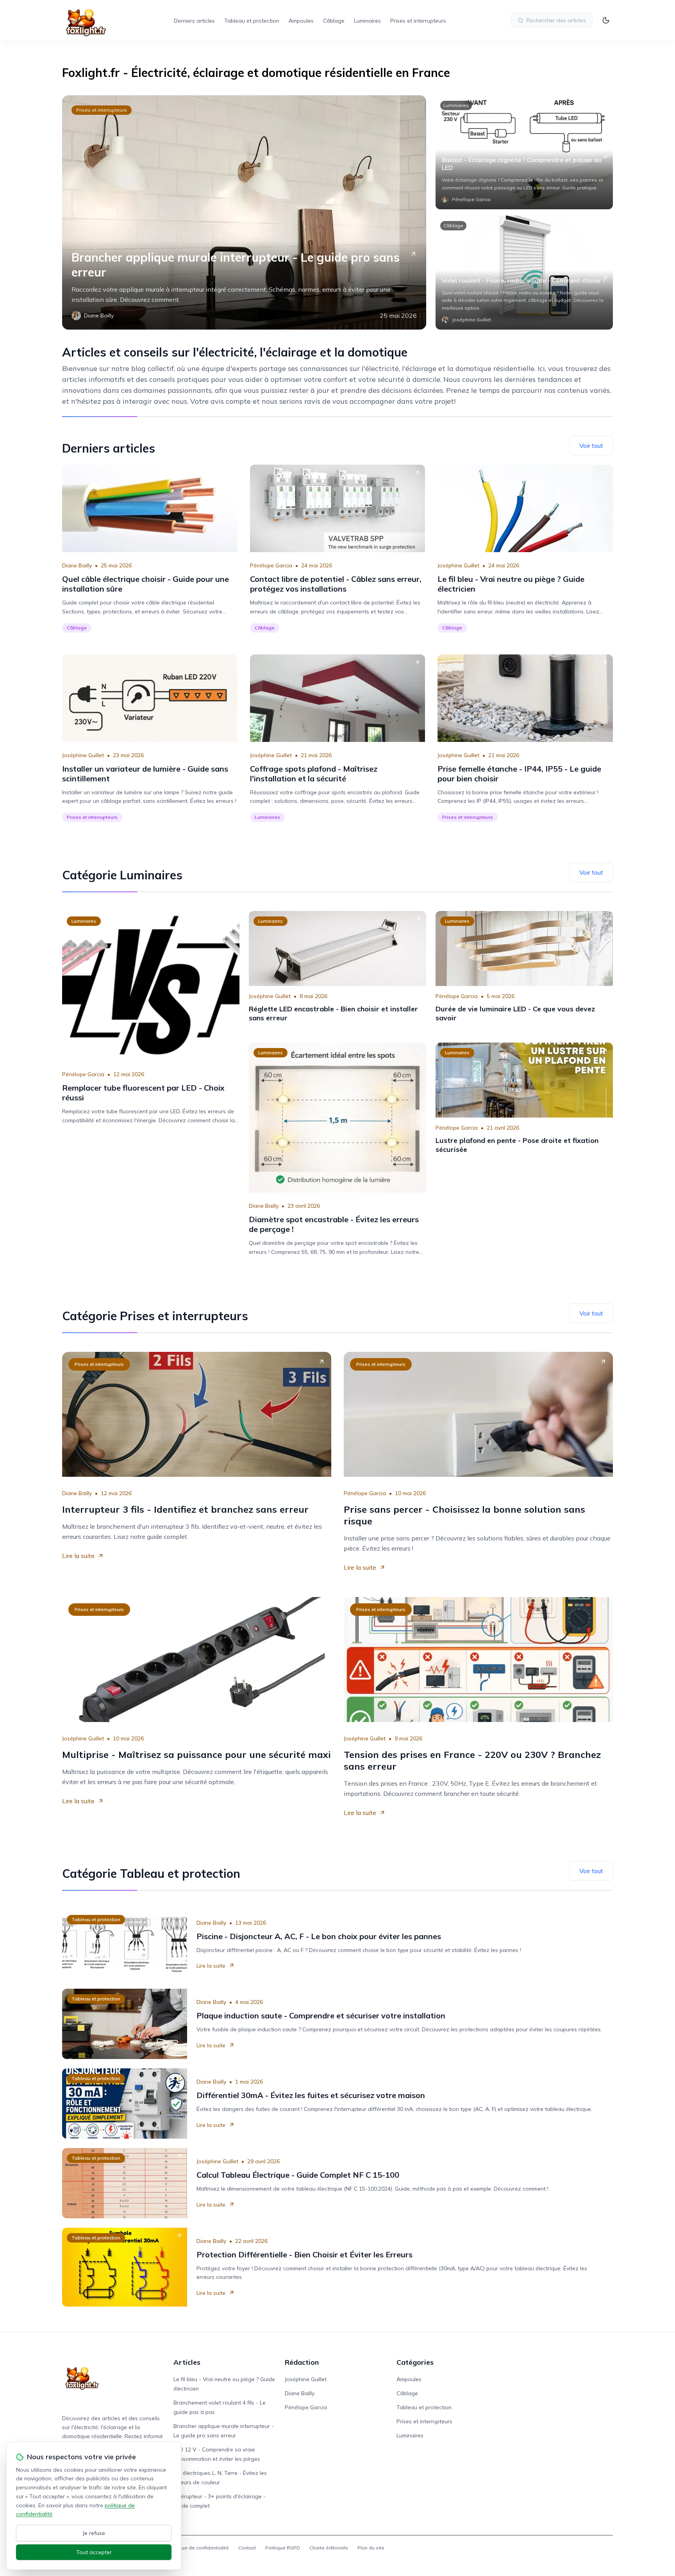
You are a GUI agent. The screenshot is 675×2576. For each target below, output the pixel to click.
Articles (187, 2362)
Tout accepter (94, 2552)
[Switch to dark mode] (606, 20)
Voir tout (591, 446)
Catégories (415, 2362)
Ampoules (301, 21)
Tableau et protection (252, 21)
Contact (247, 2548)
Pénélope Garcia (271, 565)
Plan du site (371, 2548)
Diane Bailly (77, 565)
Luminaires (367, 21)
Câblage (334, 21)
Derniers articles (194, 21)
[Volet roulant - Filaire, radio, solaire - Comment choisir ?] (524, 273)
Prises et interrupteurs (418, 21)
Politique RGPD (283, 2548)
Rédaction (302, 2362)
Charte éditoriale (329, 2548)
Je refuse (94, 2533)
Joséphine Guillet (458, 565)
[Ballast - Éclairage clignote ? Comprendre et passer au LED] (524, 152)
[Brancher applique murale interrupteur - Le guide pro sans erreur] (244, 212)
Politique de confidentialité (198, 2548)
